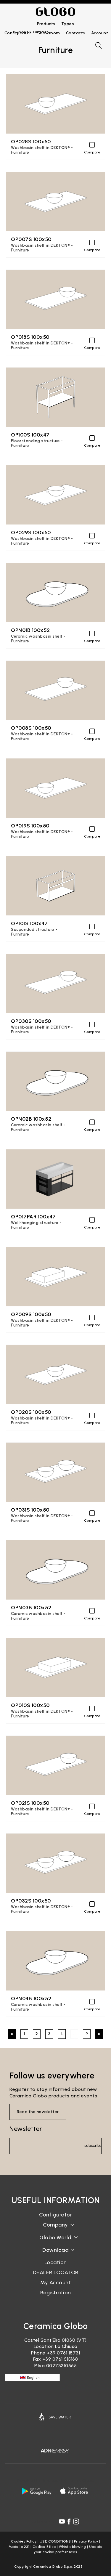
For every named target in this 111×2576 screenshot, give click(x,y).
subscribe (93, 2146)
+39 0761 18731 (63, 2353)
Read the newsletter (38, 2112)
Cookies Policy (24, 2541)
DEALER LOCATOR (56, 2272)
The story (56, 2230)
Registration (56, 2293)
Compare (92, 152)
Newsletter (26, 2129)
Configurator (55, 2215)
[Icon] (55, 2417)
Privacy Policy (86, 2541)
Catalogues (55, 2255)
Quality (56, 2242)
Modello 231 (19, 2547)
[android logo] (37, 2491)
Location (56, 2262)
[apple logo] (75, 2491)
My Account (55, 2283)
